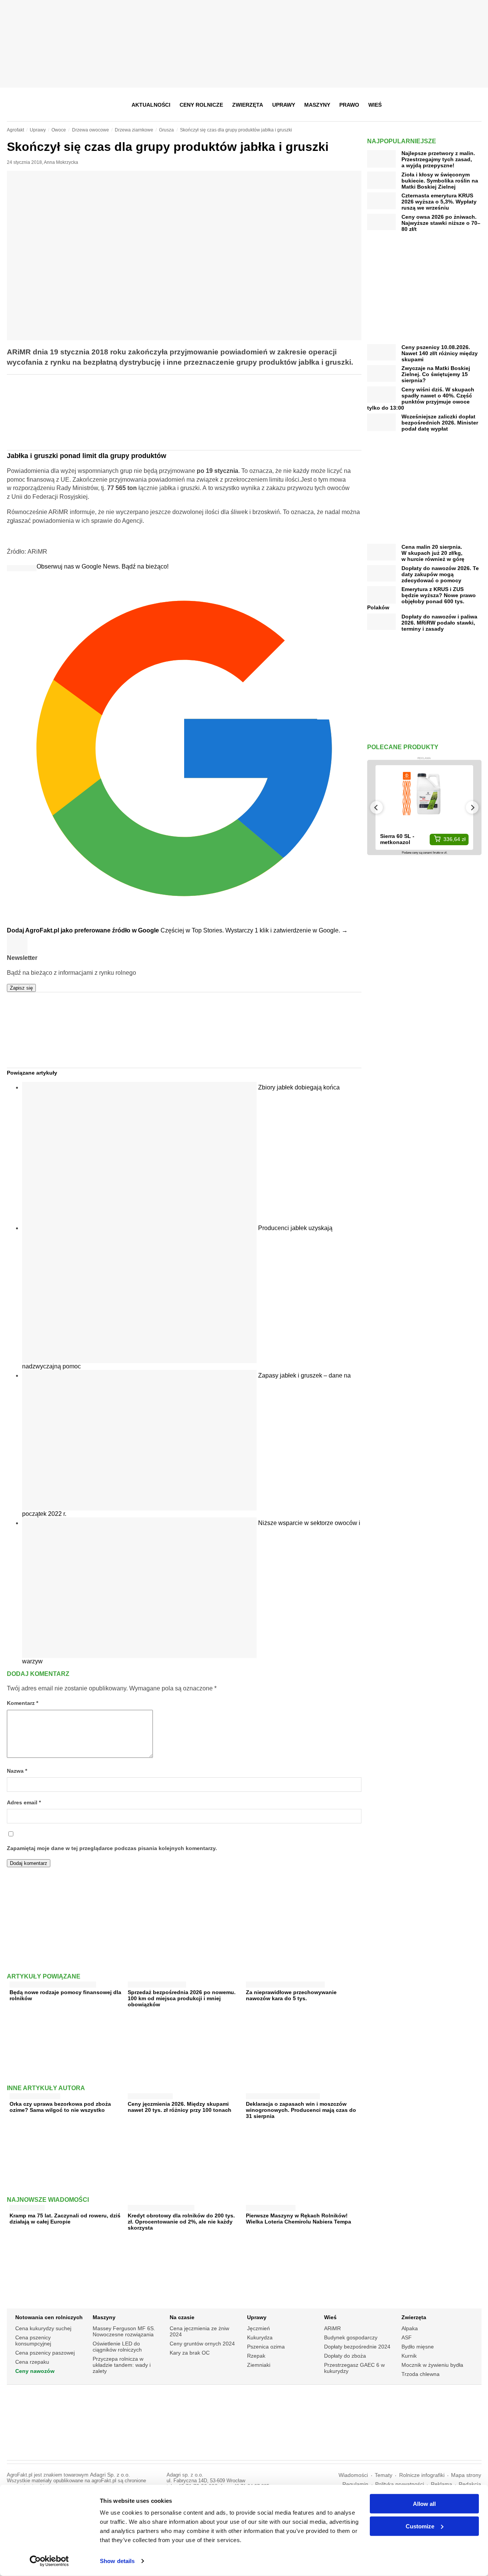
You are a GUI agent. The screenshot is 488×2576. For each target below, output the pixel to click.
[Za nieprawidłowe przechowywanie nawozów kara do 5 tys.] (285, 1983)
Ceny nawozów (35, 2371)
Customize (420, 2526)
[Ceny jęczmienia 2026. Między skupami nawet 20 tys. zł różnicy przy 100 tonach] (150, 2095)
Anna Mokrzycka (61, 162)
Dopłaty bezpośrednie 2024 (357, 2347)
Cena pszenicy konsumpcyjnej (33, 2341)
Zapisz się (21, 988)
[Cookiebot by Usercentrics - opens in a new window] (49, 2561)
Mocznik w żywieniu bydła (432, 2365)
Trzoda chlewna (421, 2374)
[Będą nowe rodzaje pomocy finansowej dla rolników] (53, 1983)
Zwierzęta (248, 105)
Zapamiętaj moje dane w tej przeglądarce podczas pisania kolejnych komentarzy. (112, 1848)
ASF (407, 2337)
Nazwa (17, 1771)
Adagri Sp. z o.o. (110, 2475)
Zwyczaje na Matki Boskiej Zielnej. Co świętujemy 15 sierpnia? (436, 374)
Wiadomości (353, 2475)
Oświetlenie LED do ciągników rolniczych (117, 2347)
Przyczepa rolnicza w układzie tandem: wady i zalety (122, 2365)
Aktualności (151, 105)
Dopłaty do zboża (345, 2356)
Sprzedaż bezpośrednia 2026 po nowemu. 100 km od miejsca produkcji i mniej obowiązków (182, 1998)
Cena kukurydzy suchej (43, 2328)
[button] (473, 105)
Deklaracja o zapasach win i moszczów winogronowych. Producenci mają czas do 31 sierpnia (301, 2110)
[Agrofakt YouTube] (456, 105)
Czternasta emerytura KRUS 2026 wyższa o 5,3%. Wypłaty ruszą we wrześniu (439, 202)
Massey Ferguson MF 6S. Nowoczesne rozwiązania (124, 2331)
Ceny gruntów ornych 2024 (202, 2344)
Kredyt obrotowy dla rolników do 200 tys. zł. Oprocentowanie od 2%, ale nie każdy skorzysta (181, 2222)
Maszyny (317, 105)
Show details (117, 2561)
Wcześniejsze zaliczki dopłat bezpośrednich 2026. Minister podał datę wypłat (440, 423)
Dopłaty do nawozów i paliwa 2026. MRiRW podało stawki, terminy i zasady (439, 623)
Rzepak (256, 2356)
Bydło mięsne (418, 2347)
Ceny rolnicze (201, 105)
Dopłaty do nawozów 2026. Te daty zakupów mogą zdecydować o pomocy (440, 574)
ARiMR (332, 2328)
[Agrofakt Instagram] (437, 105)
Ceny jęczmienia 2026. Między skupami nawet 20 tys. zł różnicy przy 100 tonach (180, 2107)
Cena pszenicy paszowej (45, 2353)
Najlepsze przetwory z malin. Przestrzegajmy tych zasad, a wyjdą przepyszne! (438, 159)
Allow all (424, 2504)
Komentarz (22, 1703)
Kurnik (409, 2356)
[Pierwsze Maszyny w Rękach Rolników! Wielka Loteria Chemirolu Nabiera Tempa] (271, 2206)
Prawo (349, 105)
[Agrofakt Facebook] (419, 105)
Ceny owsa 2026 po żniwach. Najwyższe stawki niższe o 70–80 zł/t (441, 223)
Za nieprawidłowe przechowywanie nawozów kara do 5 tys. (291, 1995)
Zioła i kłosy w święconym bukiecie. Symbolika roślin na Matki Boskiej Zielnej (440, 181)
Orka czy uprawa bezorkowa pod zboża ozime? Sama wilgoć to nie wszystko (60, 2107)
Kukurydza (260, 2337)
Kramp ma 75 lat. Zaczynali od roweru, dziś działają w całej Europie (65, 2219)
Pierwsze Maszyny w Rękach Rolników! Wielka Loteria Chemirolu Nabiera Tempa (299, 2219)
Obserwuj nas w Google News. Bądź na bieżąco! (103, 566)
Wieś (375, 105)
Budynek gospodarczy (351, 2337)
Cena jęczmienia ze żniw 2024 (199, 2331)
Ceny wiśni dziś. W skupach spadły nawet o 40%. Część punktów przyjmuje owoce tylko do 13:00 (421, 399)
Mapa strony (466, 2475)
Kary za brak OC (190, 2353)
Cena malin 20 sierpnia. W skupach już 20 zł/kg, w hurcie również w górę (433, 553)
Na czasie (182, 2317)
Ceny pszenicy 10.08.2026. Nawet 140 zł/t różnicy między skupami (440, 353)
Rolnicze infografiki (422, 2475)
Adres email (24, 1803)
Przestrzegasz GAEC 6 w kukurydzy (354, 2368)
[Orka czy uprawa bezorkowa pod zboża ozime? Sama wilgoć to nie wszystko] (35, 2095)
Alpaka (410, 2328)
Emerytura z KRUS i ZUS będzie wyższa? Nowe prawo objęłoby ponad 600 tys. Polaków (421, 598)
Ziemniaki (259, 2365)
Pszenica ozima (266, 2347)
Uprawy (284, 105)
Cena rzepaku (32, 2362)
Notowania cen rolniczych (49, 2317)
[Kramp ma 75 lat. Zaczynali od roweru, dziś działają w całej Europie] (27, 2206)
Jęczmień (258, 2328)
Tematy (384, 2475)
